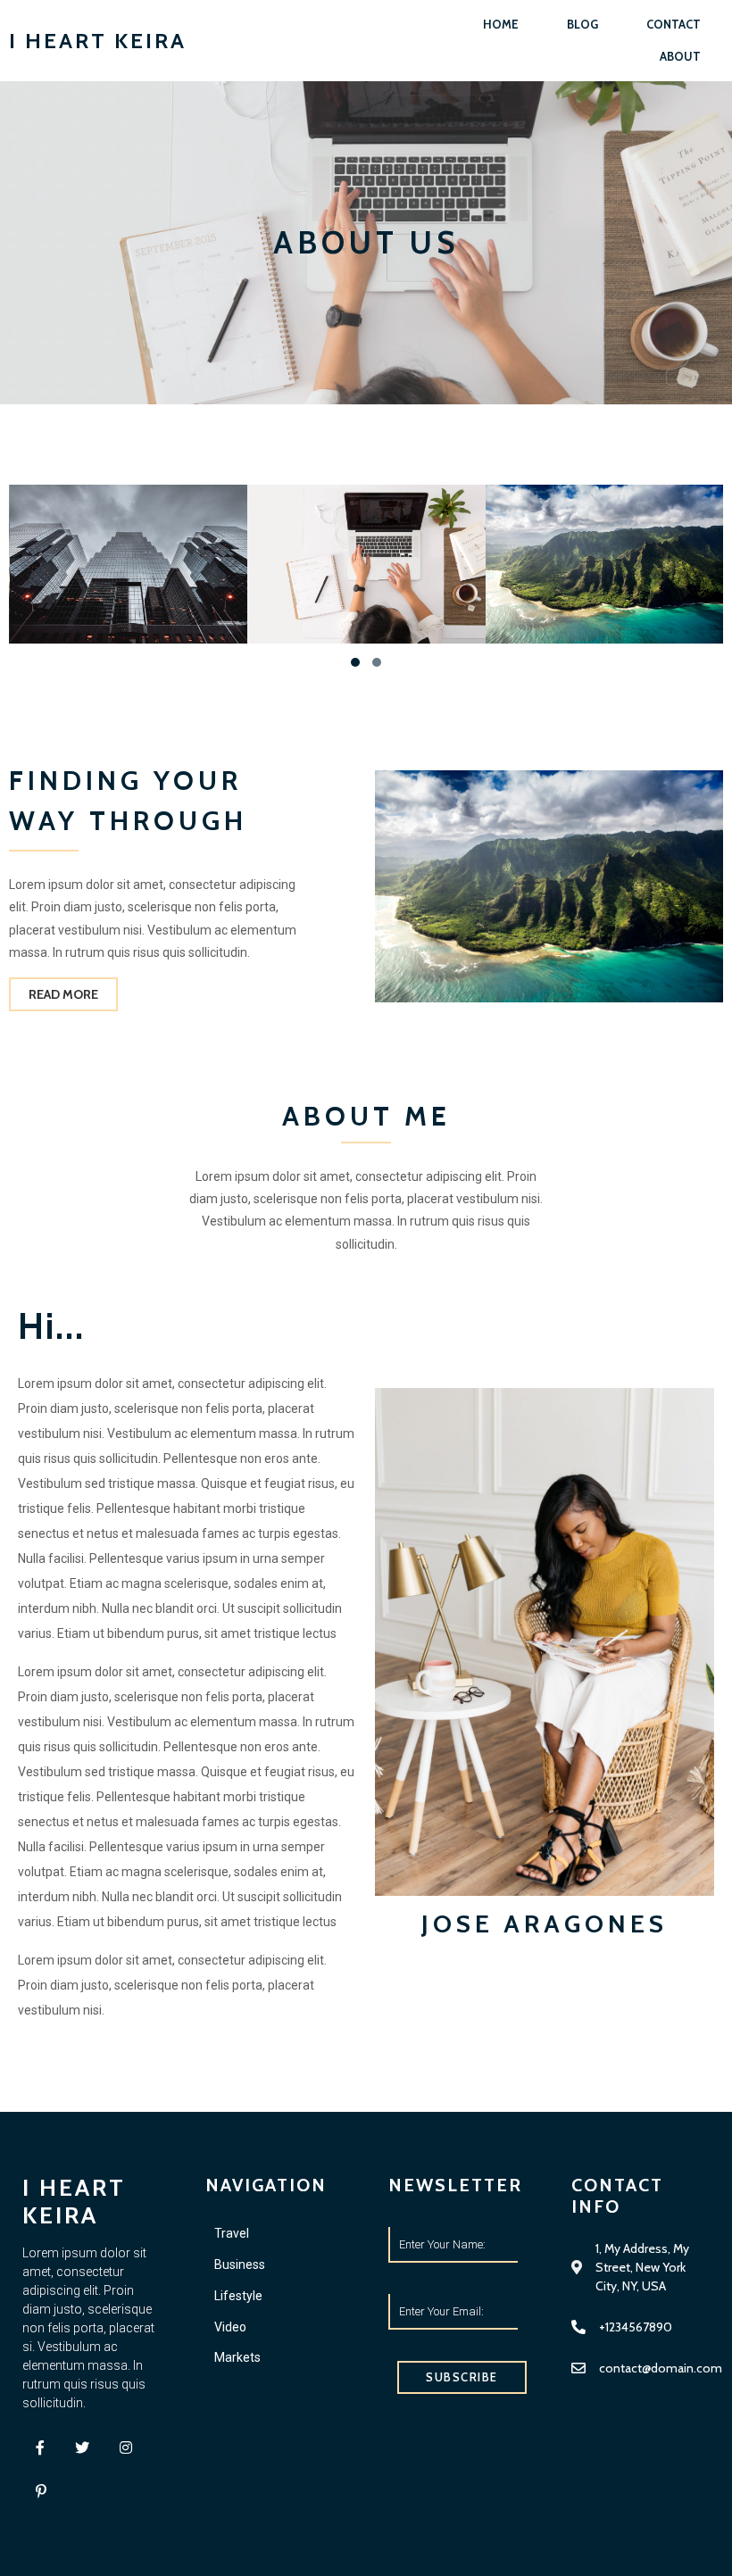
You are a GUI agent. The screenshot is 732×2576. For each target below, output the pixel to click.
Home (501, 24)
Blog (582, 24)
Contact (674, 24)
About (680, 56)
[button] (355, 662)
